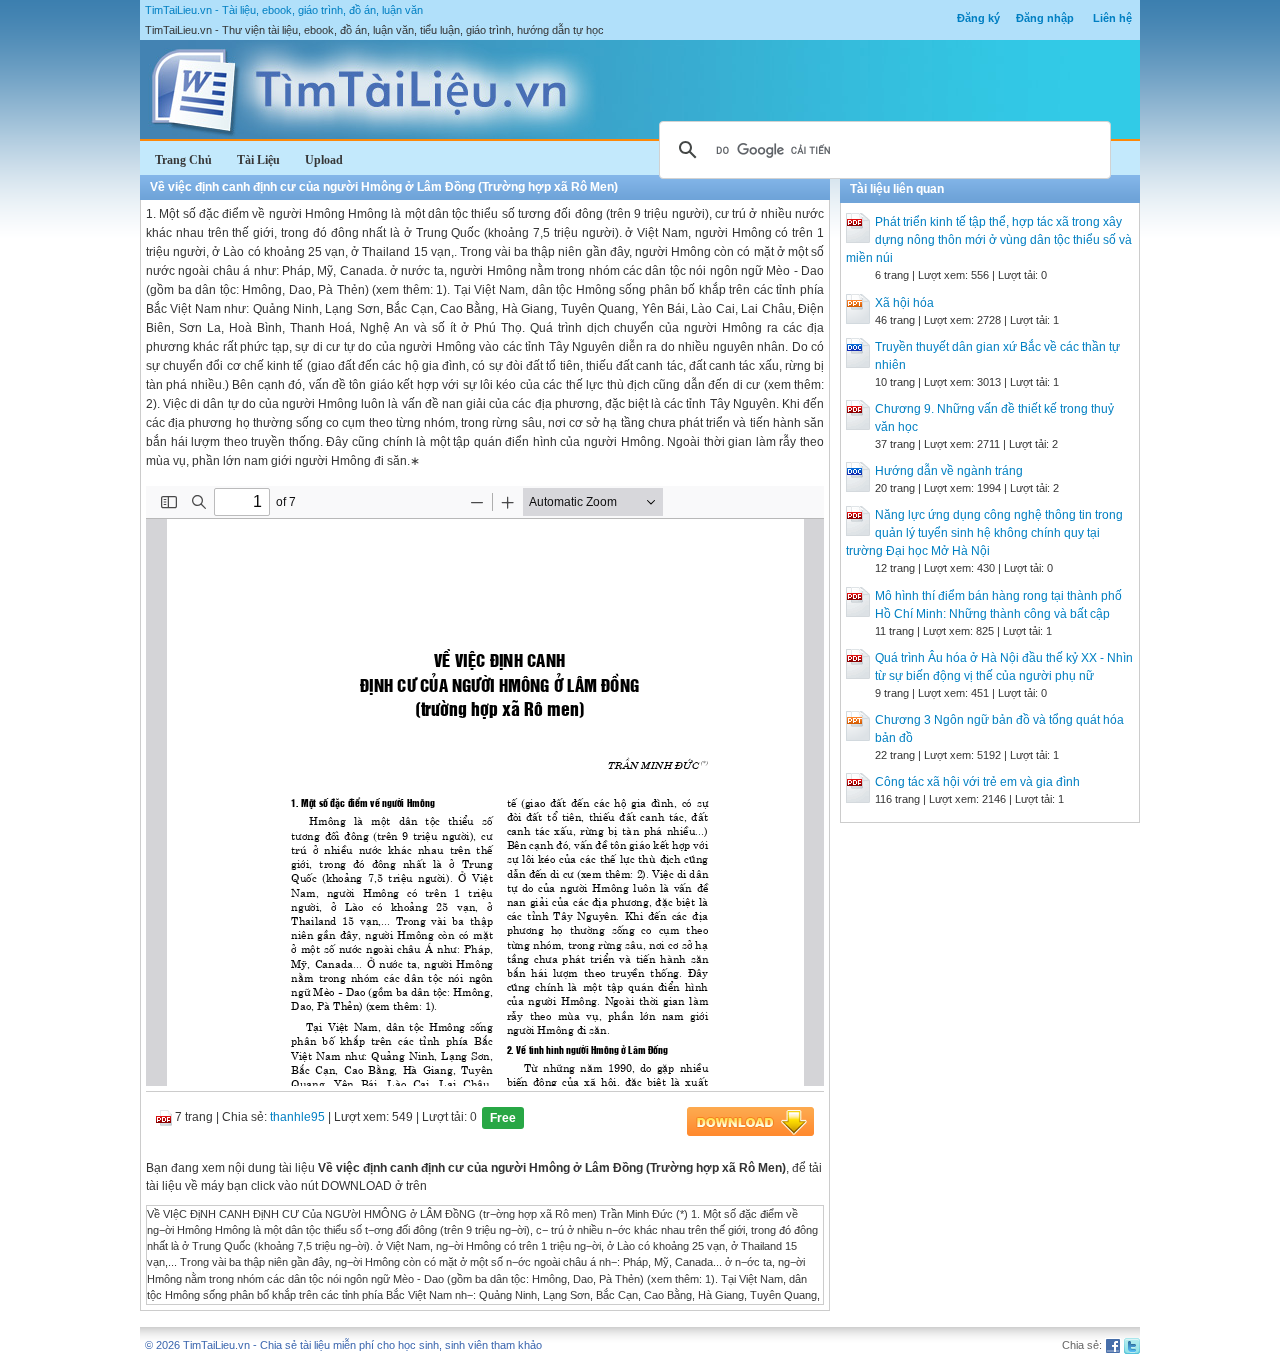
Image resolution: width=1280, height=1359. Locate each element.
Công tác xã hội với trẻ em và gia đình (977, 782)
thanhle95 (297, 1117)
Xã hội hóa (904, 303)
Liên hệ (1112, 18)
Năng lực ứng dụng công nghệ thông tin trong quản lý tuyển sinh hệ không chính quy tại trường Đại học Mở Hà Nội (984, 533)
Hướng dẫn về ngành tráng (949, 471)
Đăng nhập (1045, 18)
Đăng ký (978, 18)
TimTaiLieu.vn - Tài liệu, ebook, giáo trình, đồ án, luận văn (284, 10)
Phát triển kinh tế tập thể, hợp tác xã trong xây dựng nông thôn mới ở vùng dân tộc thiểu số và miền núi (989, 240)
